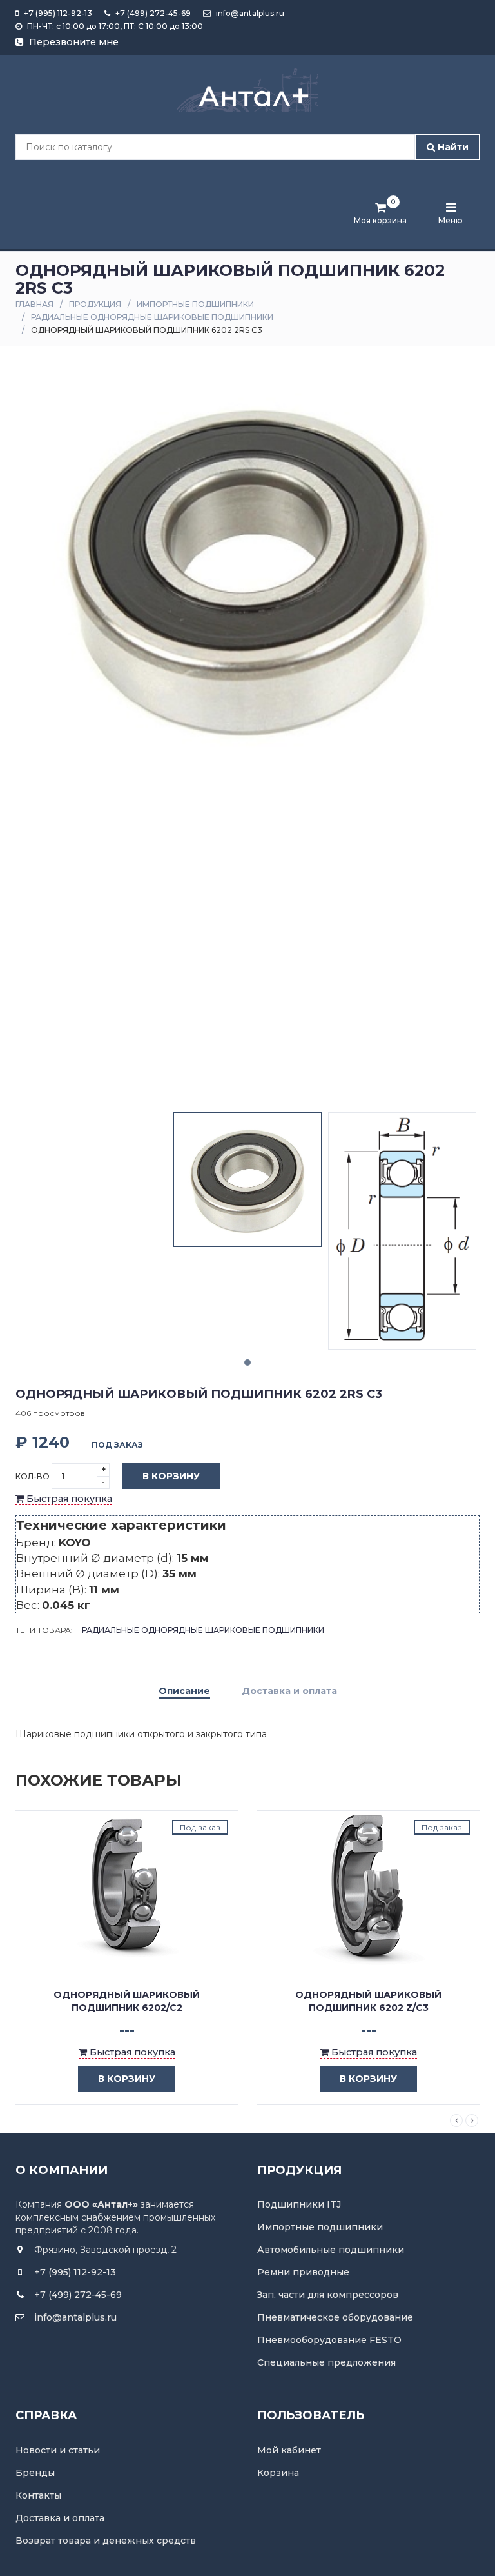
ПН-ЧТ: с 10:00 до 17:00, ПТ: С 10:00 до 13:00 (114, 26)
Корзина (278, 2473)
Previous (456, 2121)
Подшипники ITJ (299, 2204)
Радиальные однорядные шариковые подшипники (152, 317)
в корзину (127, 2079)
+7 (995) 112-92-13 (57, 13)
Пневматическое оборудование (335, 2317)
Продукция (95, 304)
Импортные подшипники (195, 304)
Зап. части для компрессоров (328, 2295)
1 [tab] (247, 1363)
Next (472, 2121)
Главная (34, 304)
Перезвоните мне (73, 42)
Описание (184, 1691)
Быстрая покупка (68, 1499)
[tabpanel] (247, 1180)
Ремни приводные (303, 2272)
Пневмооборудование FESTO (329, 2340)
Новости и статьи (58, 2450)
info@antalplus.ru (249, 13)
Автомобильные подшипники (331, 2250)
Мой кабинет (289, 2450)
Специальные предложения (326, 2362)
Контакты (38, 2495)
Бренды (35, 2473)
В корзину (171, 1476)
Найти (452, 147)
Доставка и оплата (289, 1691)
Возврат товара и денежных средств (106, 2541)
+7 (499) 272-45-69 (152, 13)
